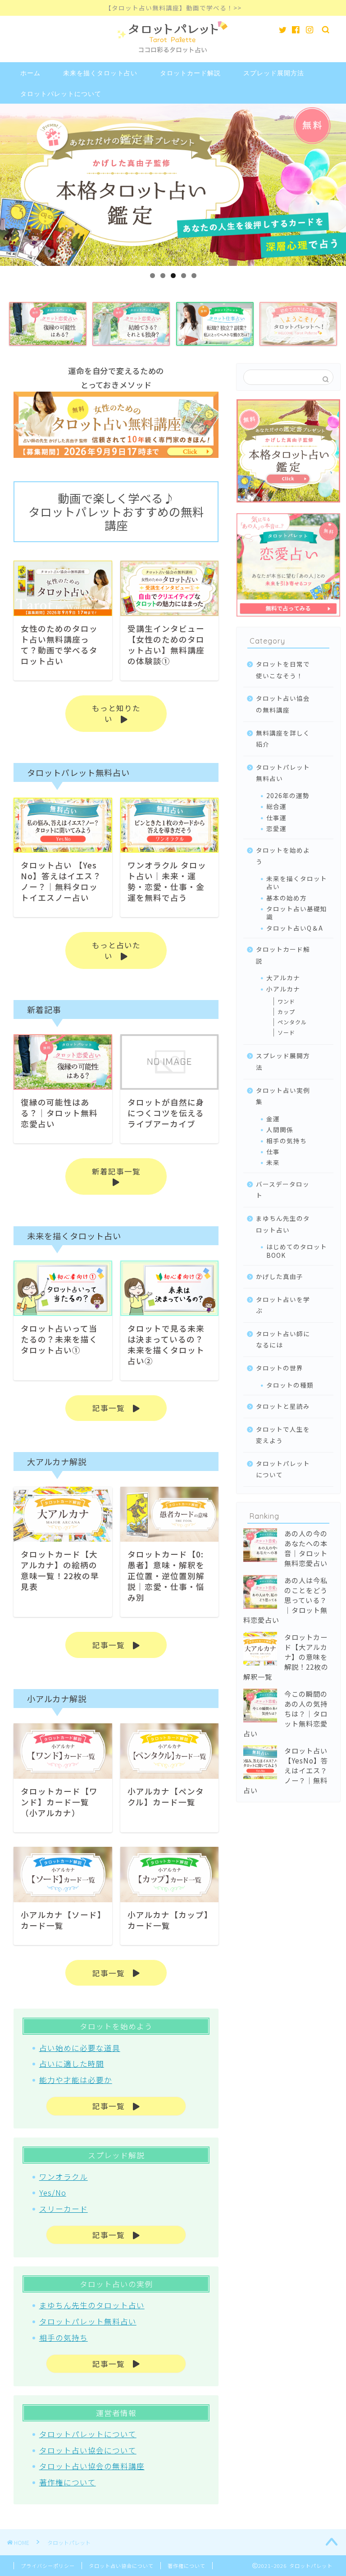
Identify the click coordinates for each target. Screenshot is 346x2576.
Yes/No (53, 2192)
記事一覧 (113, 1408)
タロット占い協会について (88, 2450)
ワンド (286, 1001)
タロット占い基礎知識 (297, 913)
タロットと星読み (283, 1406)
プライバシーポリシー (48, 2566)
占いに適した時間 (72, 2064)
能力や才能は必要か (76, 2080)
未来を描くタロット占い (100, 73)
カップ (286, 1012)
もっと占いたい (116, 950)
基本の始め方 (287, 898)
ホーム (30, 73)
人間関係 (280, 1129)
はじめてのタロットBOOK (297, 1251)
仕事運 (276, 818)
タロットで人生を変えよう (283, 1435)
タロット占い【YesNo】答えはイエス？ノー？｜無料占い (286, 1770)
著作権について (68, 2482)
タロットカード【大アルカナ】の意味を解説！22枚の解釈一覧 (286, 1657)
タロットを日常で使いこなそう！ (283, 670)
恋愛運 (276, 828)
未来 (273, 1162)
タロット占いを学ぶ (283, 1305)
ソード (286, 1032)
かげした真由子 (280, 1276)
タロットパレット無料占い (88, 2321)
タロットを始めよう (283, 856)
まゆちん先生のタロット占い (92, 2305)
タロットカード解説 (190, 73)
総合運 (276, 806)
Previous (11, 183)
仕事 (273, 1151)
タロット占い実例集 (283, 1096)
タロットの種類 (290, 1385)
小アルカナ (283, 989)
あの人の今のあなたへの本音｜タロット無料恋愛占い (306, 1548)
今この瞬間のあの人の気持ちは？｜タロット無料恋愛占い (285, 1713)
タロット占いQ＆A (295, 928)
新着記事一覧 (120, 1171)
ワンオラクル (64, 2177)
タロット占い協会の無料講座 (92, 2466)
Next (335, 183)
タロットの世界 (280, 1368)
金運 (273, 1119)
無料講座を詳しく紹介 (283, 739)
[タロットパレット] (173, 54)
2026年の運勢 (288, 795)
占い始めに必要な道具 (80, 2048)
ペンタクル (292, 1022)
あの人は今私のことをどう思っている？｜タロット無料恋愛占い (285, 1600)
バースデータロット (283, 1190)
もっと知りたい (116, 713)
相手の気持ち (64, 2338)
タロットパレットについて (61, 94)
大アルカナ (283, 977)
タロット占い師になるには (283, 1339)
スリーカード (64, 2209)
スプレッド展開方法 (274, 73)
